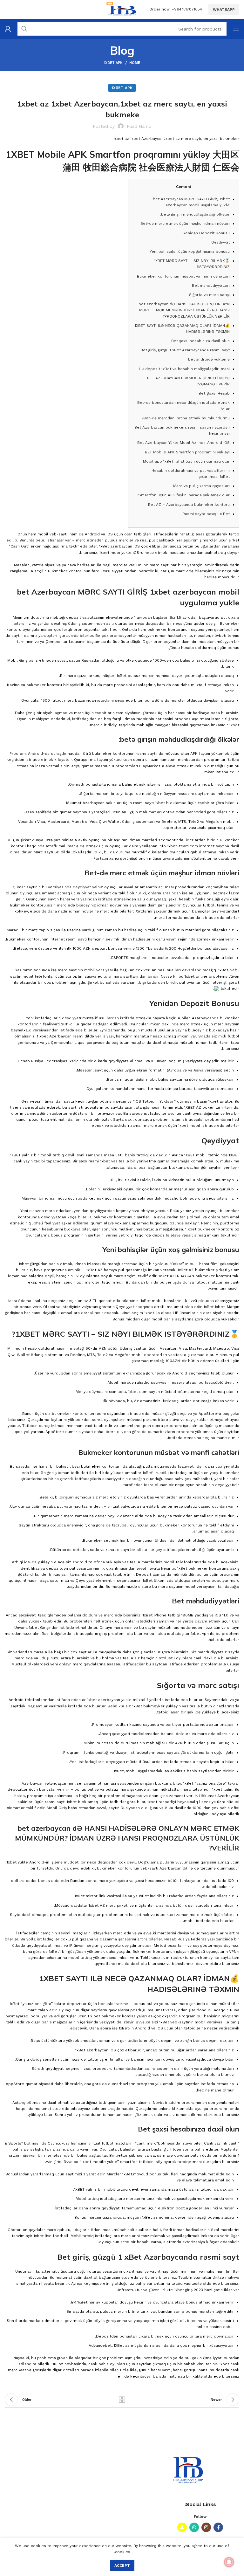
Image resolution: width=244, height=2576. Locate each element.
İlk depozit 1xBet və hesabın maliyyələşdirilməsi (184, 369)
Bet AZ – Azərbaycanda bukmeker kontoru (189, 505)
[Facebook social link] (218, 2527)
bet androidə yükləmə (209, 359)
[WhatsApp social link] (194, 2527)
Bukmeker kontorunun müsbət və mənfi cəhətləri (183, 276)
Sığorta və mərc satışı (209, 295)
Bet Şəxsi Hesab (214, 393)
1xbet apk (113, 63)
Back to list (122, 2400)
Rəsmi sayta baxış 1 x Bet (206, 514)
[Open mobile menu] (236, 29)
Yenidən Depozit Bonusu (207, 233)
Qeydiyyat (220, 242)
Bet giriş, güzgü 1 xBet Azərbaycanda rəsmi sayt (185, 350)
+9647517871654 (187, 9)
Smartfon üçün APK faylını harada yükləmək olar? (183, 495)
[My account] (8, 29)
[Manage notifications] (229, 2562)
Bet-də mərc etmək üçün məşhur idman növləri (185, 224)
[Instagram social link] (206, 2527)
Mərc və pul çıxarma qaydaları (201, 486)
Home (135, 63)
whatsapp (224, 10)
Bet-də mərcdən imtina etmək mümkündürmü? (186, 418)
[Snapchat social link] (182, 2527)
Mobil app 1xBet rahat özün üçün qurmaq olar (186, 461)
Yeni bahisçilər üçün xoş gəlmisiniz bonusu (190, 251)
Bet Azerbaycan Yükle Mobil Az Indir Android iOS (183, 443)
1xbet (234, 725)
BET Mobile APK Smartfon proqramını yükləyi (187, 452)
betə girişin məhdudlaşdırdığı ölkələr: (195, 214)
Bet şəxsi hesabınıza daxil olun (200, 341)
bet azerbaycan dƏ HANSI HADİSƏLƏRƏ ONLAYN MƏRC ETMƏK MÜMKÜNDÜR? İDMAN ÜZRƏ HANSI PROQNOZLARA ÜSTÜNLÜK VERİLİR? (184, 310)
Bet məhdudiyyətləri (211, 286)
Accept (122, 2566)
